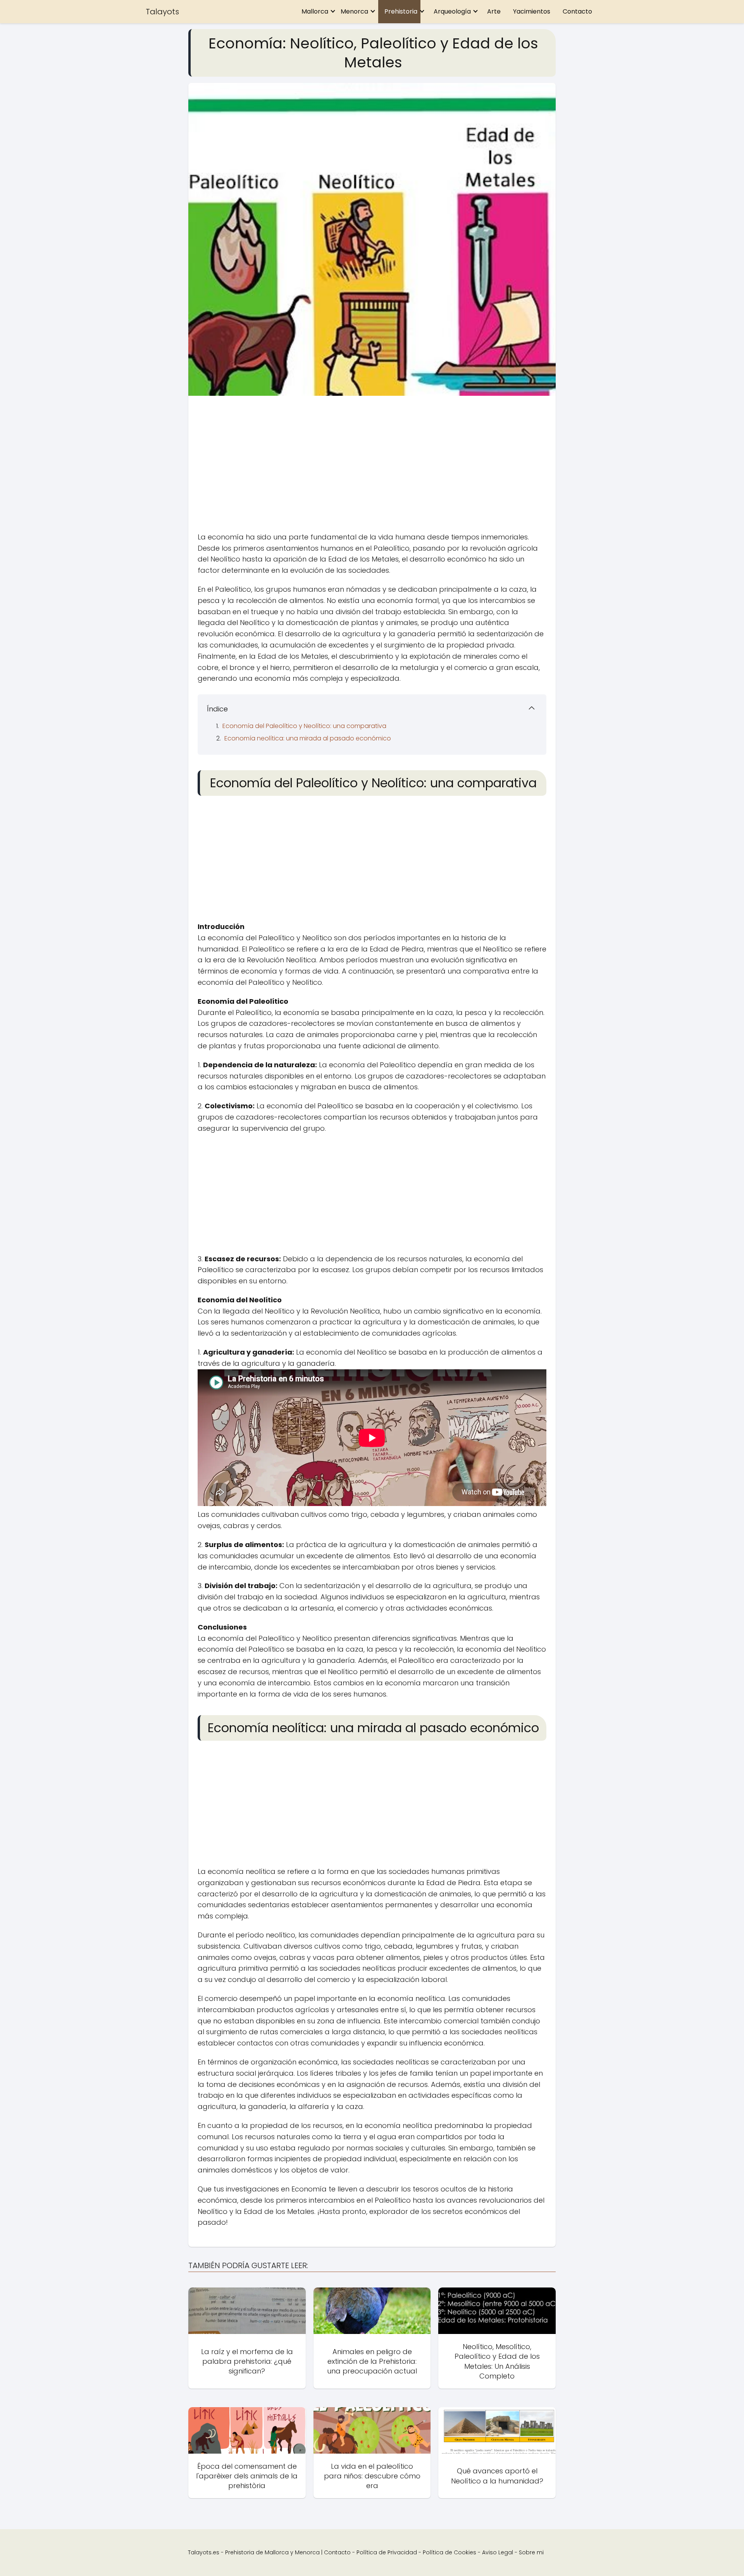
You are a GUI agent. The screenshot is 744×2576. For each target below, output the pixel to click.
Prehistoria (401, 11)
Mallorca (315, 11)
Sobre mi (531, 2552)
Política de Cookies (449, 2552)
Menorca (354, 11)
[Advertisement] (372, 466)
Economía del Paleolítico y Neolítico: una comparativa (304, 726)
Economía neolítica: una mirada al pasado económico (308, 738)
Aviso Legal (498, 2552)
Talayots (162, 12)
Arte (494, 11)
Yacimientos (532, 11)
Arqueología (452, 11)
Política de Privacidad (387, 2552)
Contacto (577, 11)
